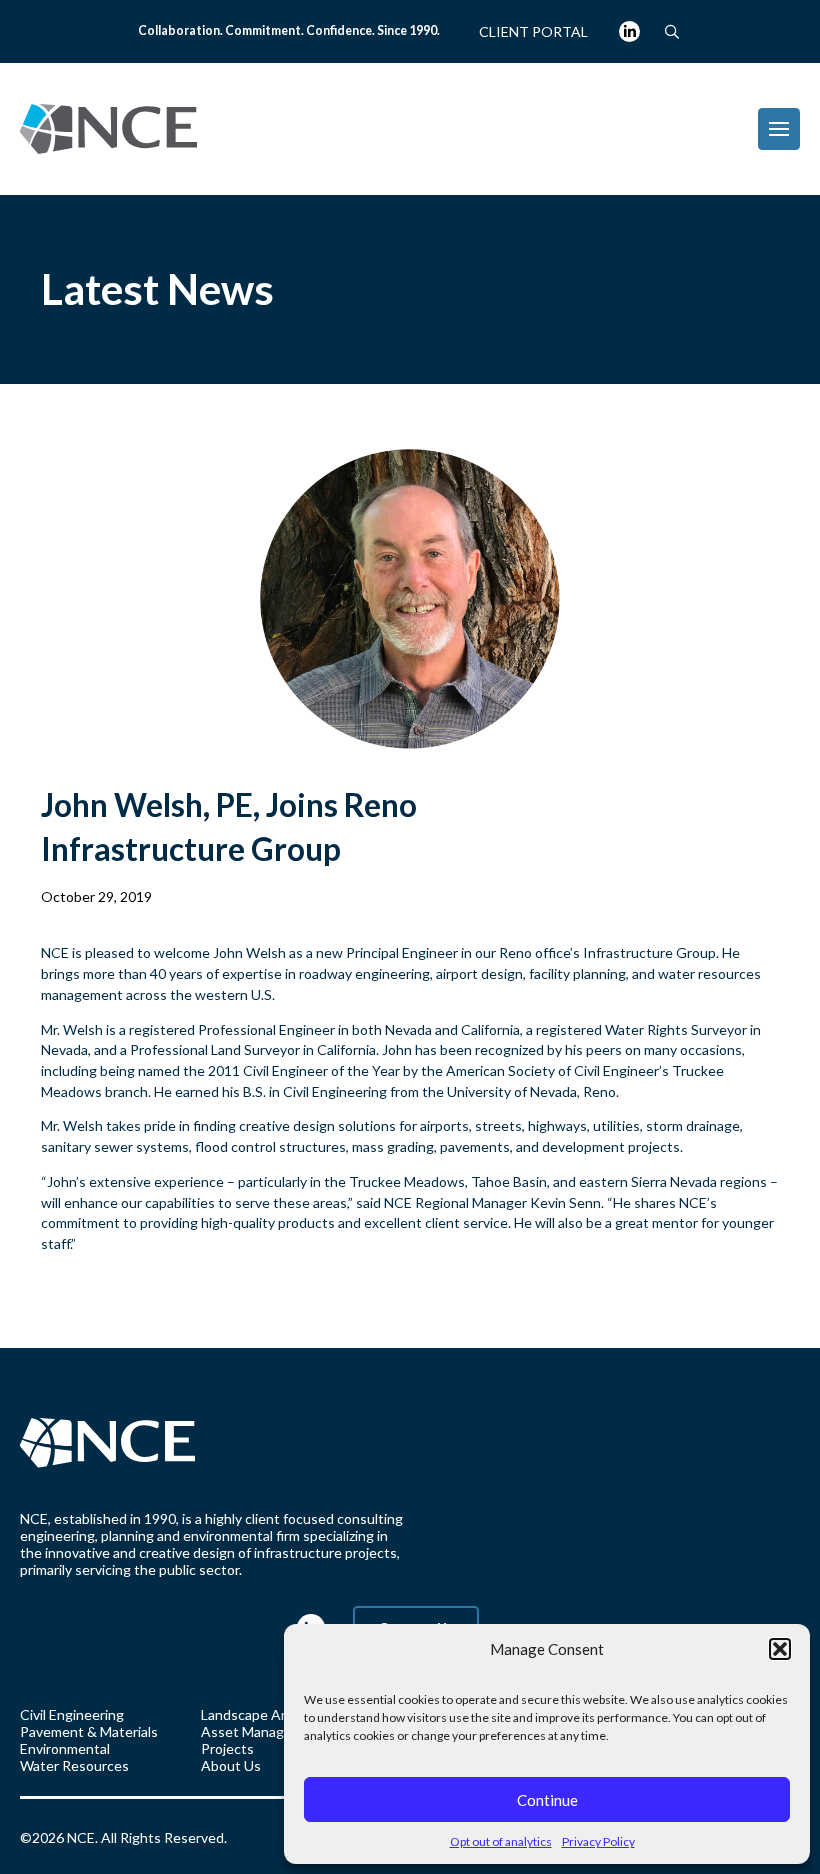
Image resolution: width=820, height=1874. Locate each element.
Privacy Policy (598, 1841)
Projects (227, 1748)
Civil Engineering (72, 1714)
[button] (780, 1649)
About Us (231, 1765)
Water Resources (74, 1765)
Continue (547, 1800)
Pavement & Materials (89, 1731)
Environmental (65, 1748)
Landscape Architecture (276, 1714)
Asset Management (263, 1731)
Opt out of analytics (501, 1841)
